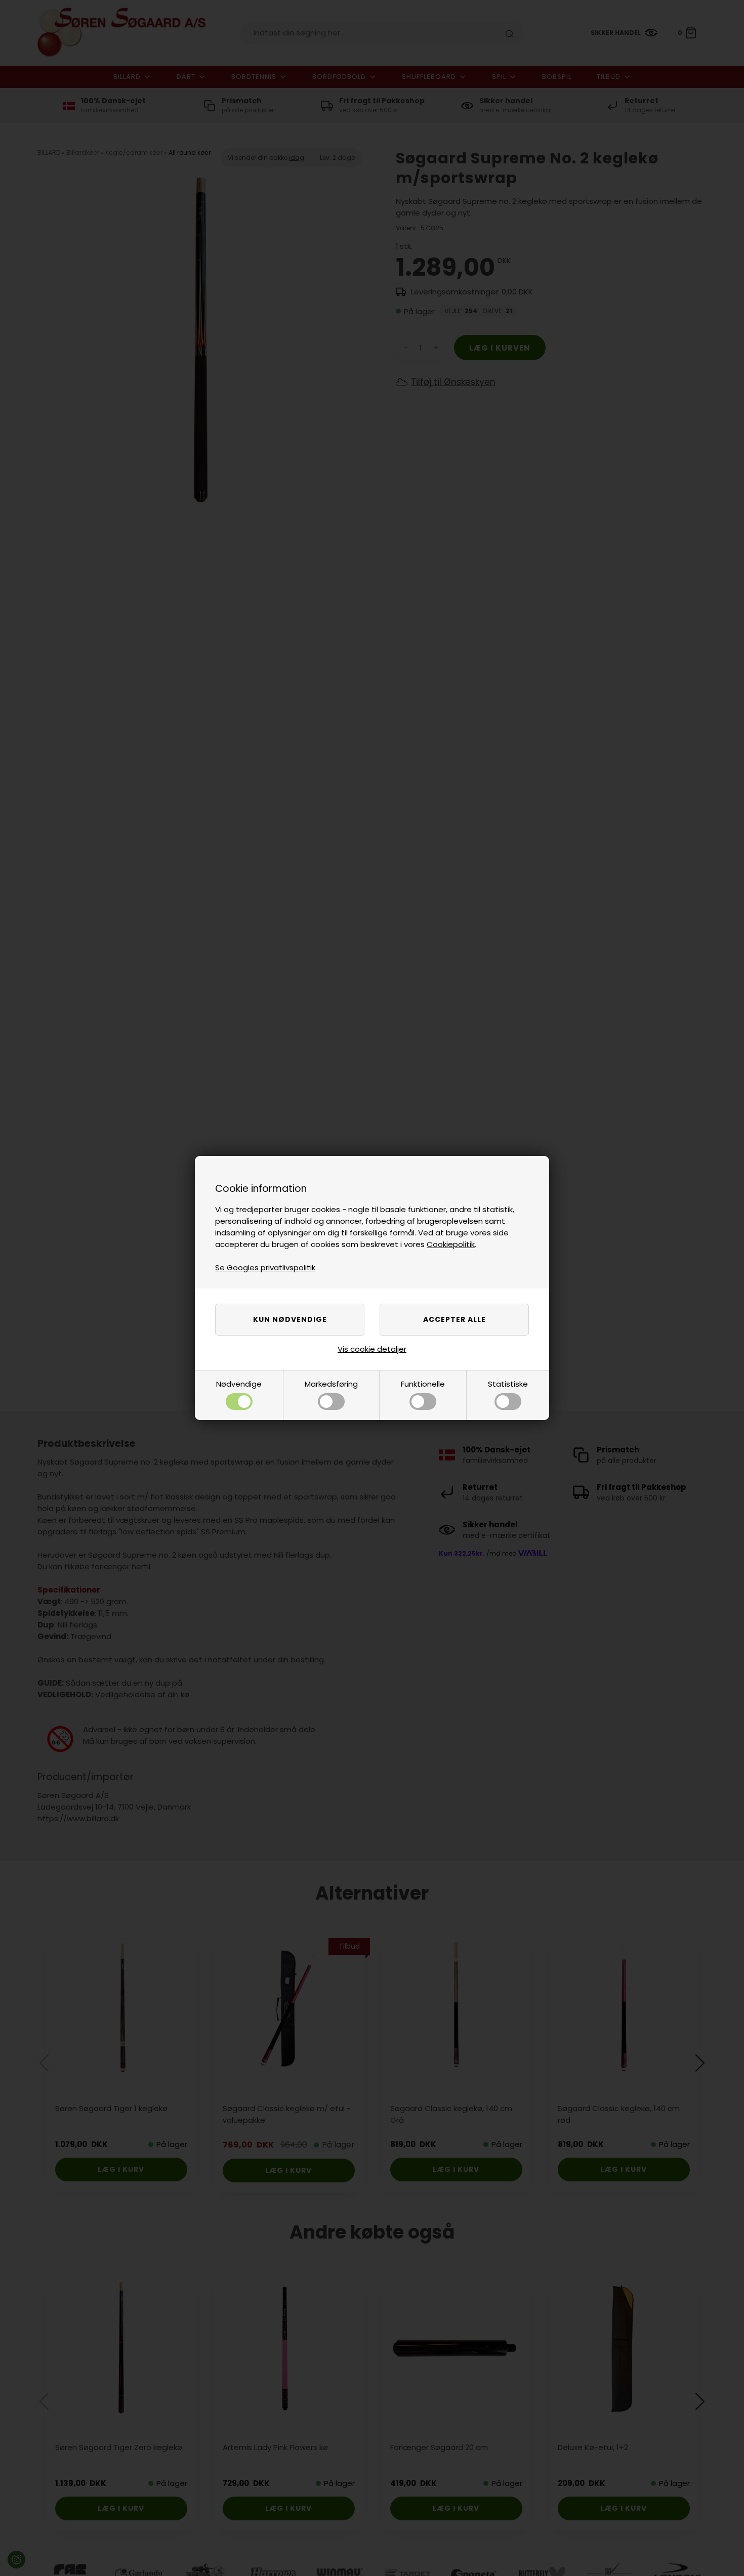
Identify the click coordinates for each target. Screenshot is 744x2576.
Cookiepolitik (451, 1244)
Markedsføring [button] (331, 1384)
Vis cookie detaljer (372, 1349)
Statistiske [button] (508, 1384)
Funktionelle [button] (423, 1384)
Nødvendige (239, 1384)
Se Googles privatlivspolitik (265, 1268)
